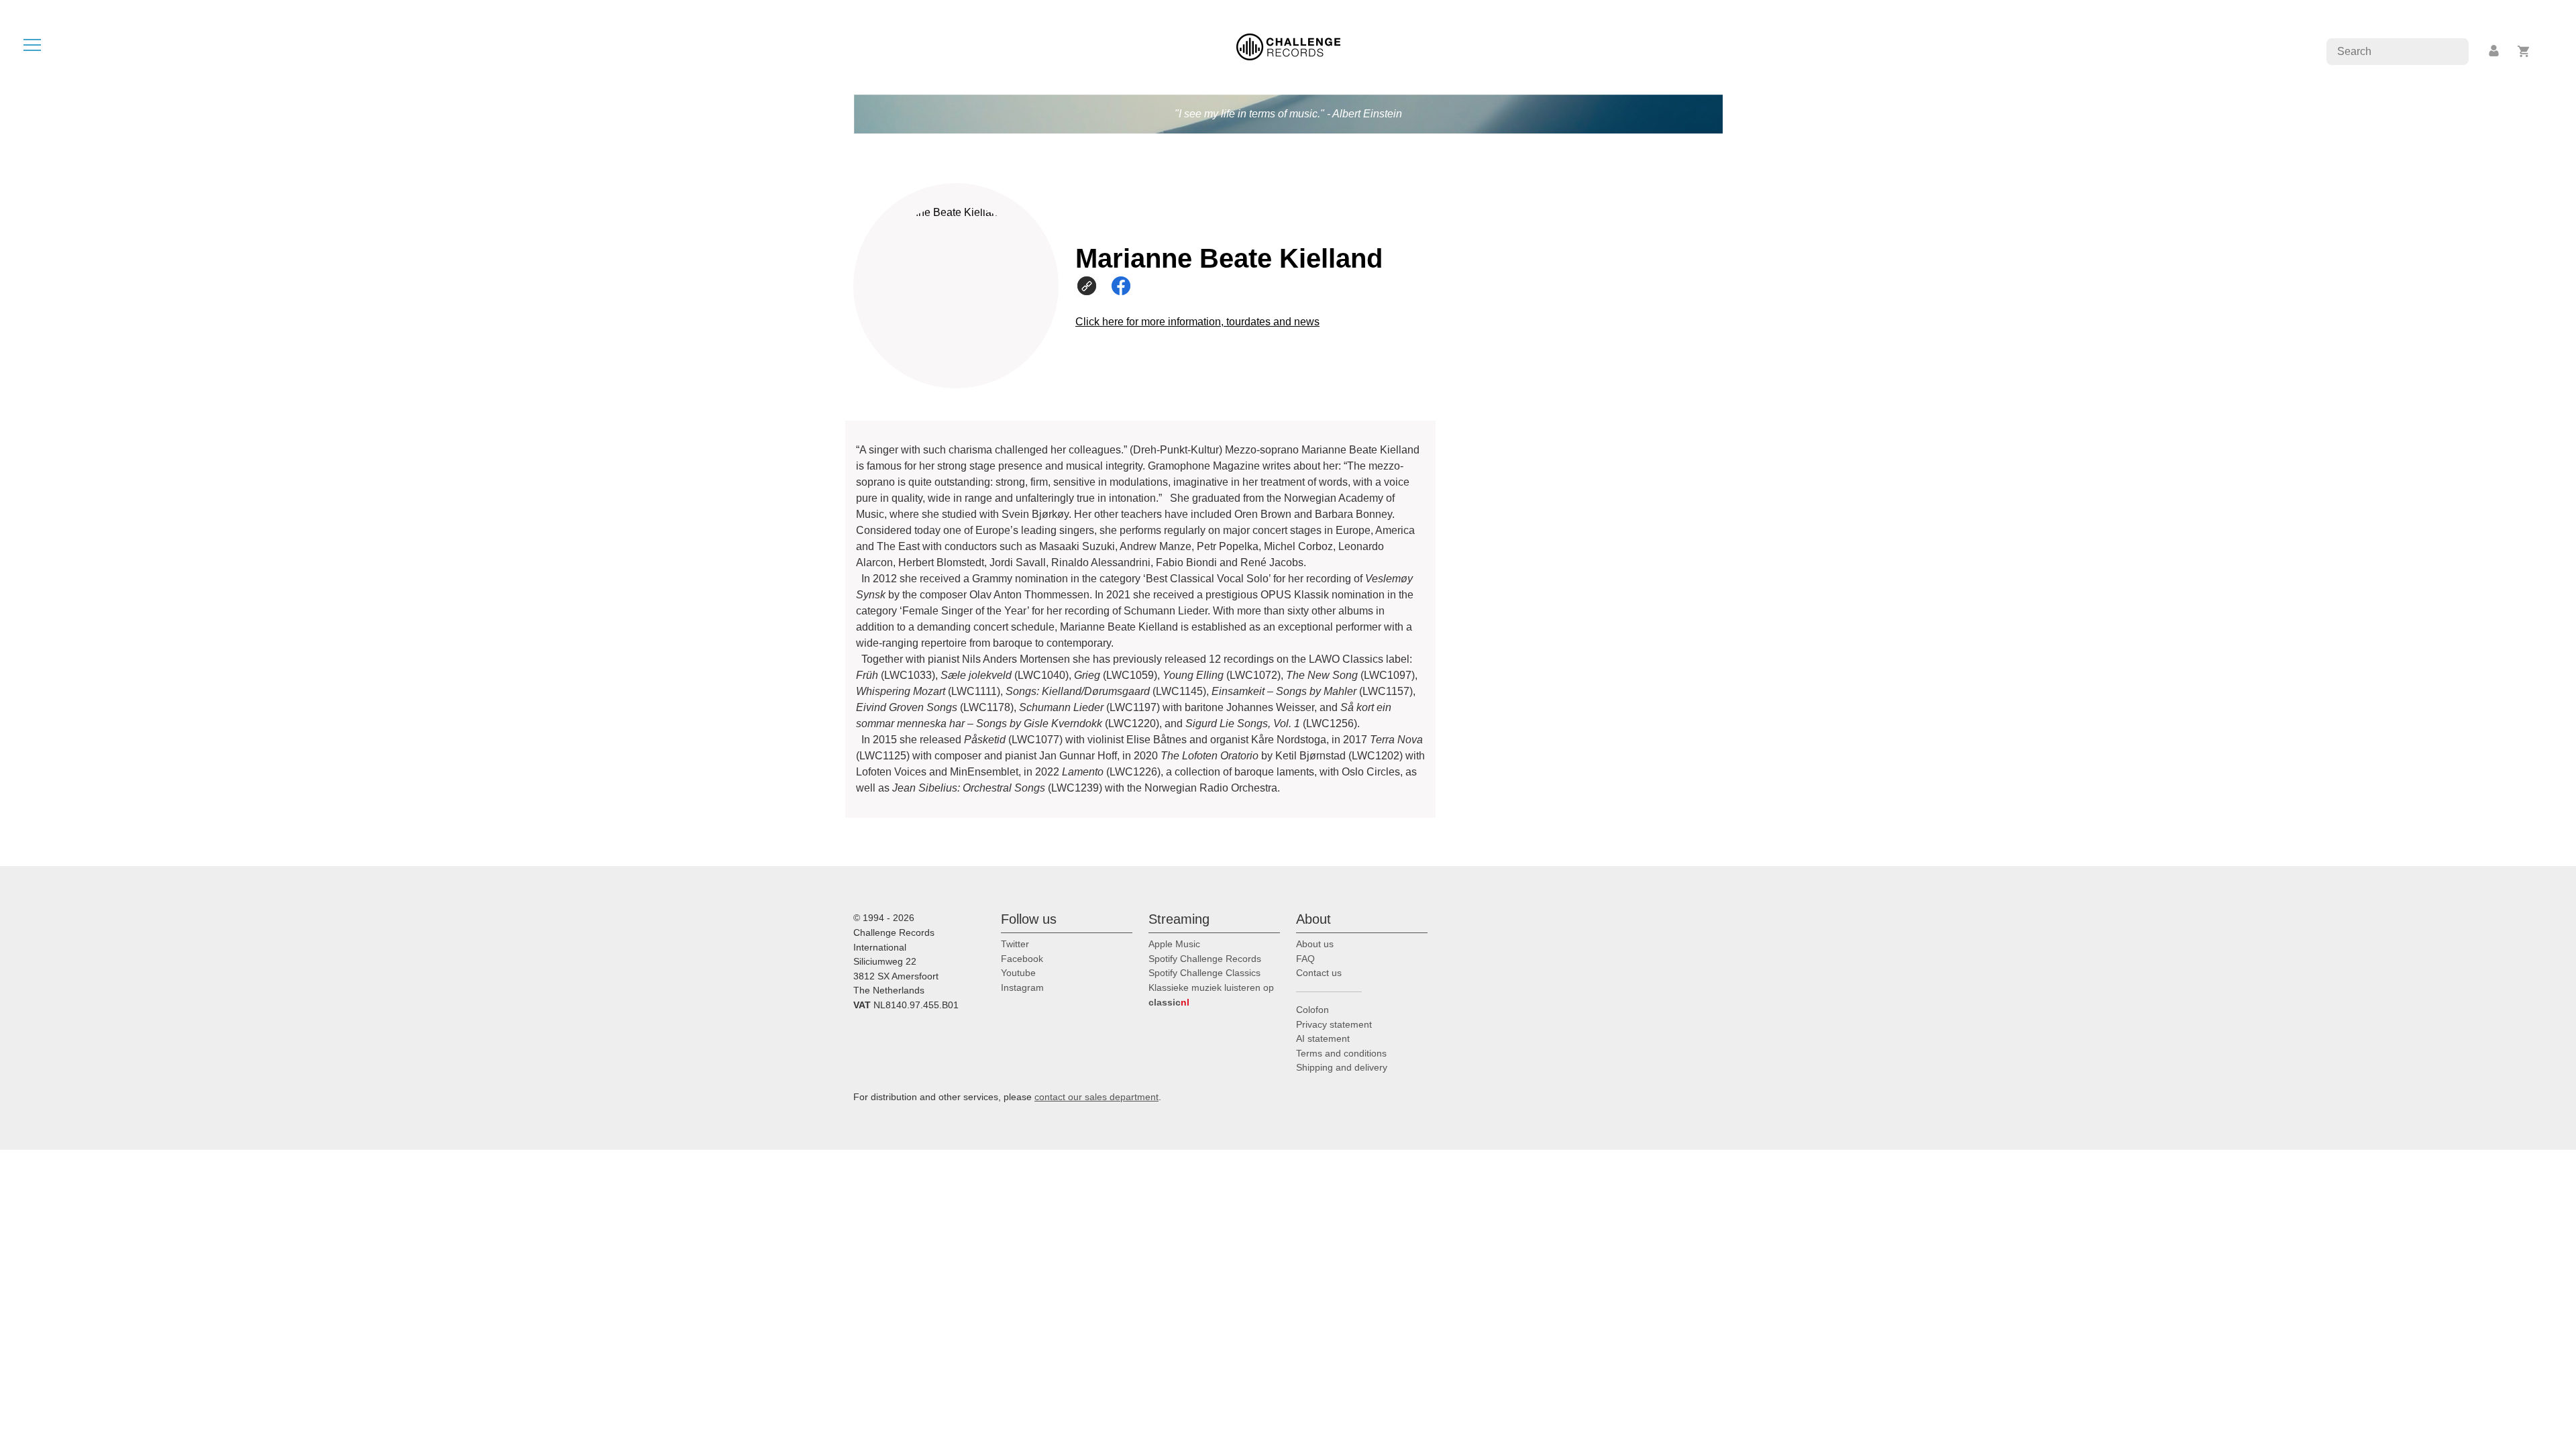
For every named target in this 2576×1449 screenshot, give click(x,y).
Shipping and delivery (1342, 1067)
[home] (1288, 46)
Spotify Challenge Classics (1204, 973)
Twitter (1015, 944)
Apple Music (1174, 944)
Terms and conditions (1341, 1053)
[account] (2495, 51)
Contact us (1319, 973)
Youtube (1018, 973)
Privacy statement (1334, 1024)
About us (1315, 944)
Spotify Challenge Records (1205, 959)
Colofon (1312, 1010)
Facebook (1022, 959)
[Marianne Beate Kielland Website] (1092, 285)
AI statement (1323, 1038)
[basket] (2524, 51)
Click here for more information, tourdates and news (1197, 322)
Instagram (1022, 987)
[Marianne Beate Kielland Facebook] (1127, 285)
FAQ (1305, 959)
